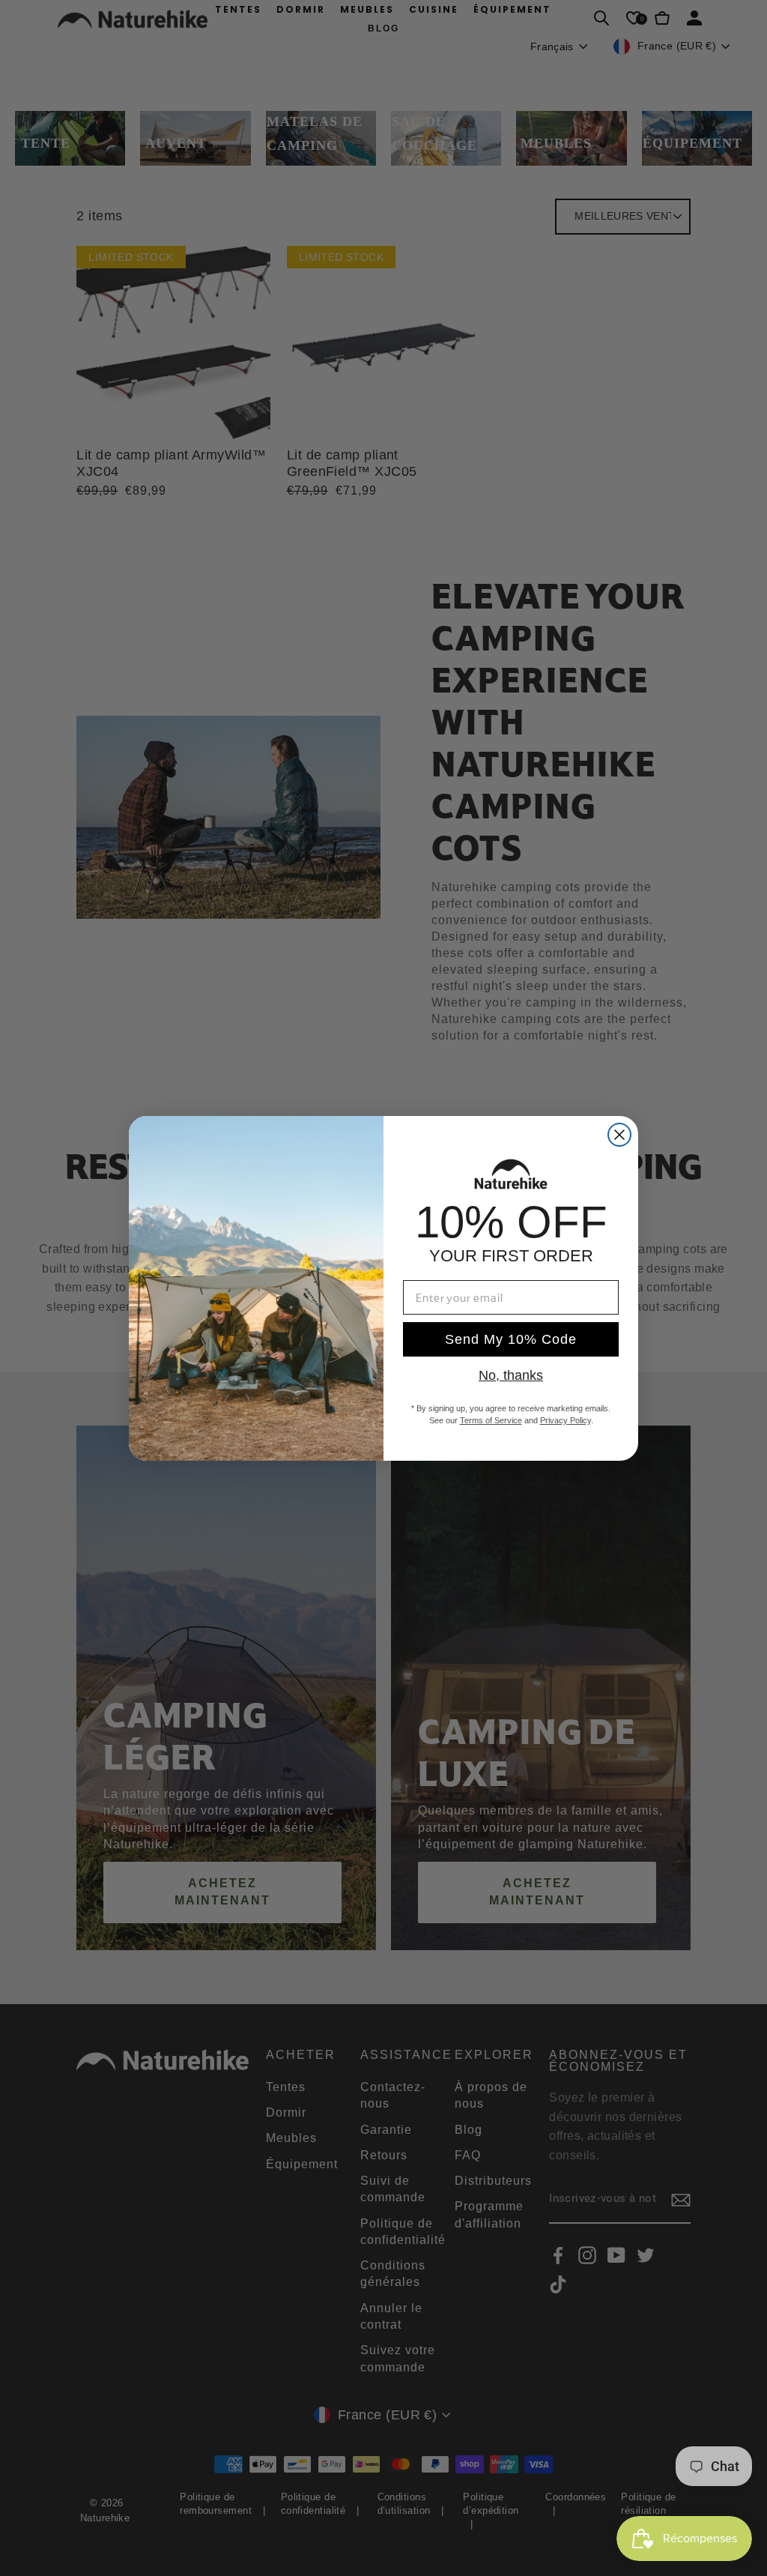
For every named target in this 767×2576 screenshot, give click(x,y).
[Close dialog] (619, 1135)
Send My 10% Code (511, 1339)
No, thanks (511, 1375)
